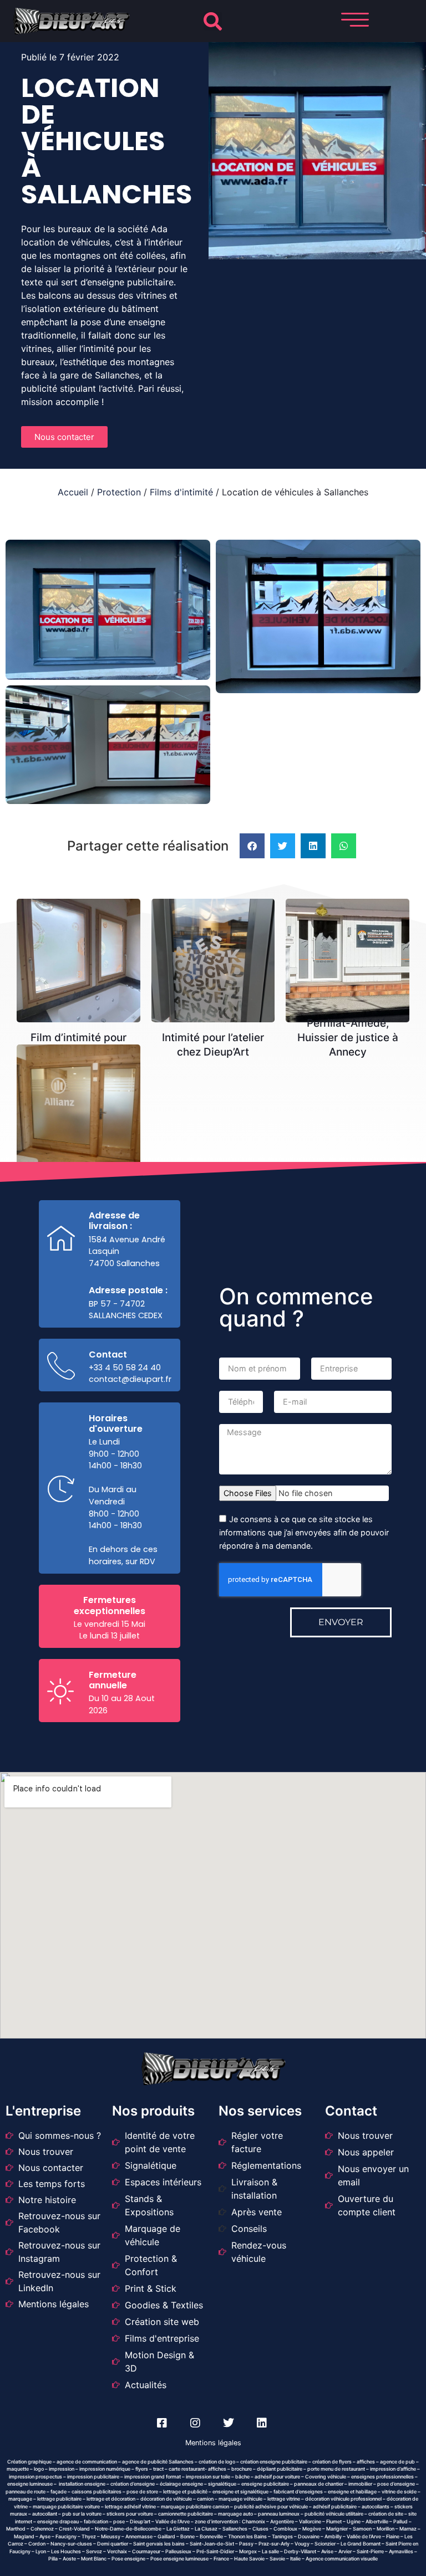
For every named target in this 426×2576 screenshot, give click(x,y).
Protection (119, 492)
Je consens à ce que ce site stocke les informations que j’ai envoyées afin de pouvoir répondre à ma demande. (304, 1532)
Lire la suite (82, 924)
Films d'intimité (181, 492)
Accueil (73, 492)
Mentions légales (213, 2443)
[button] (213, 21)
